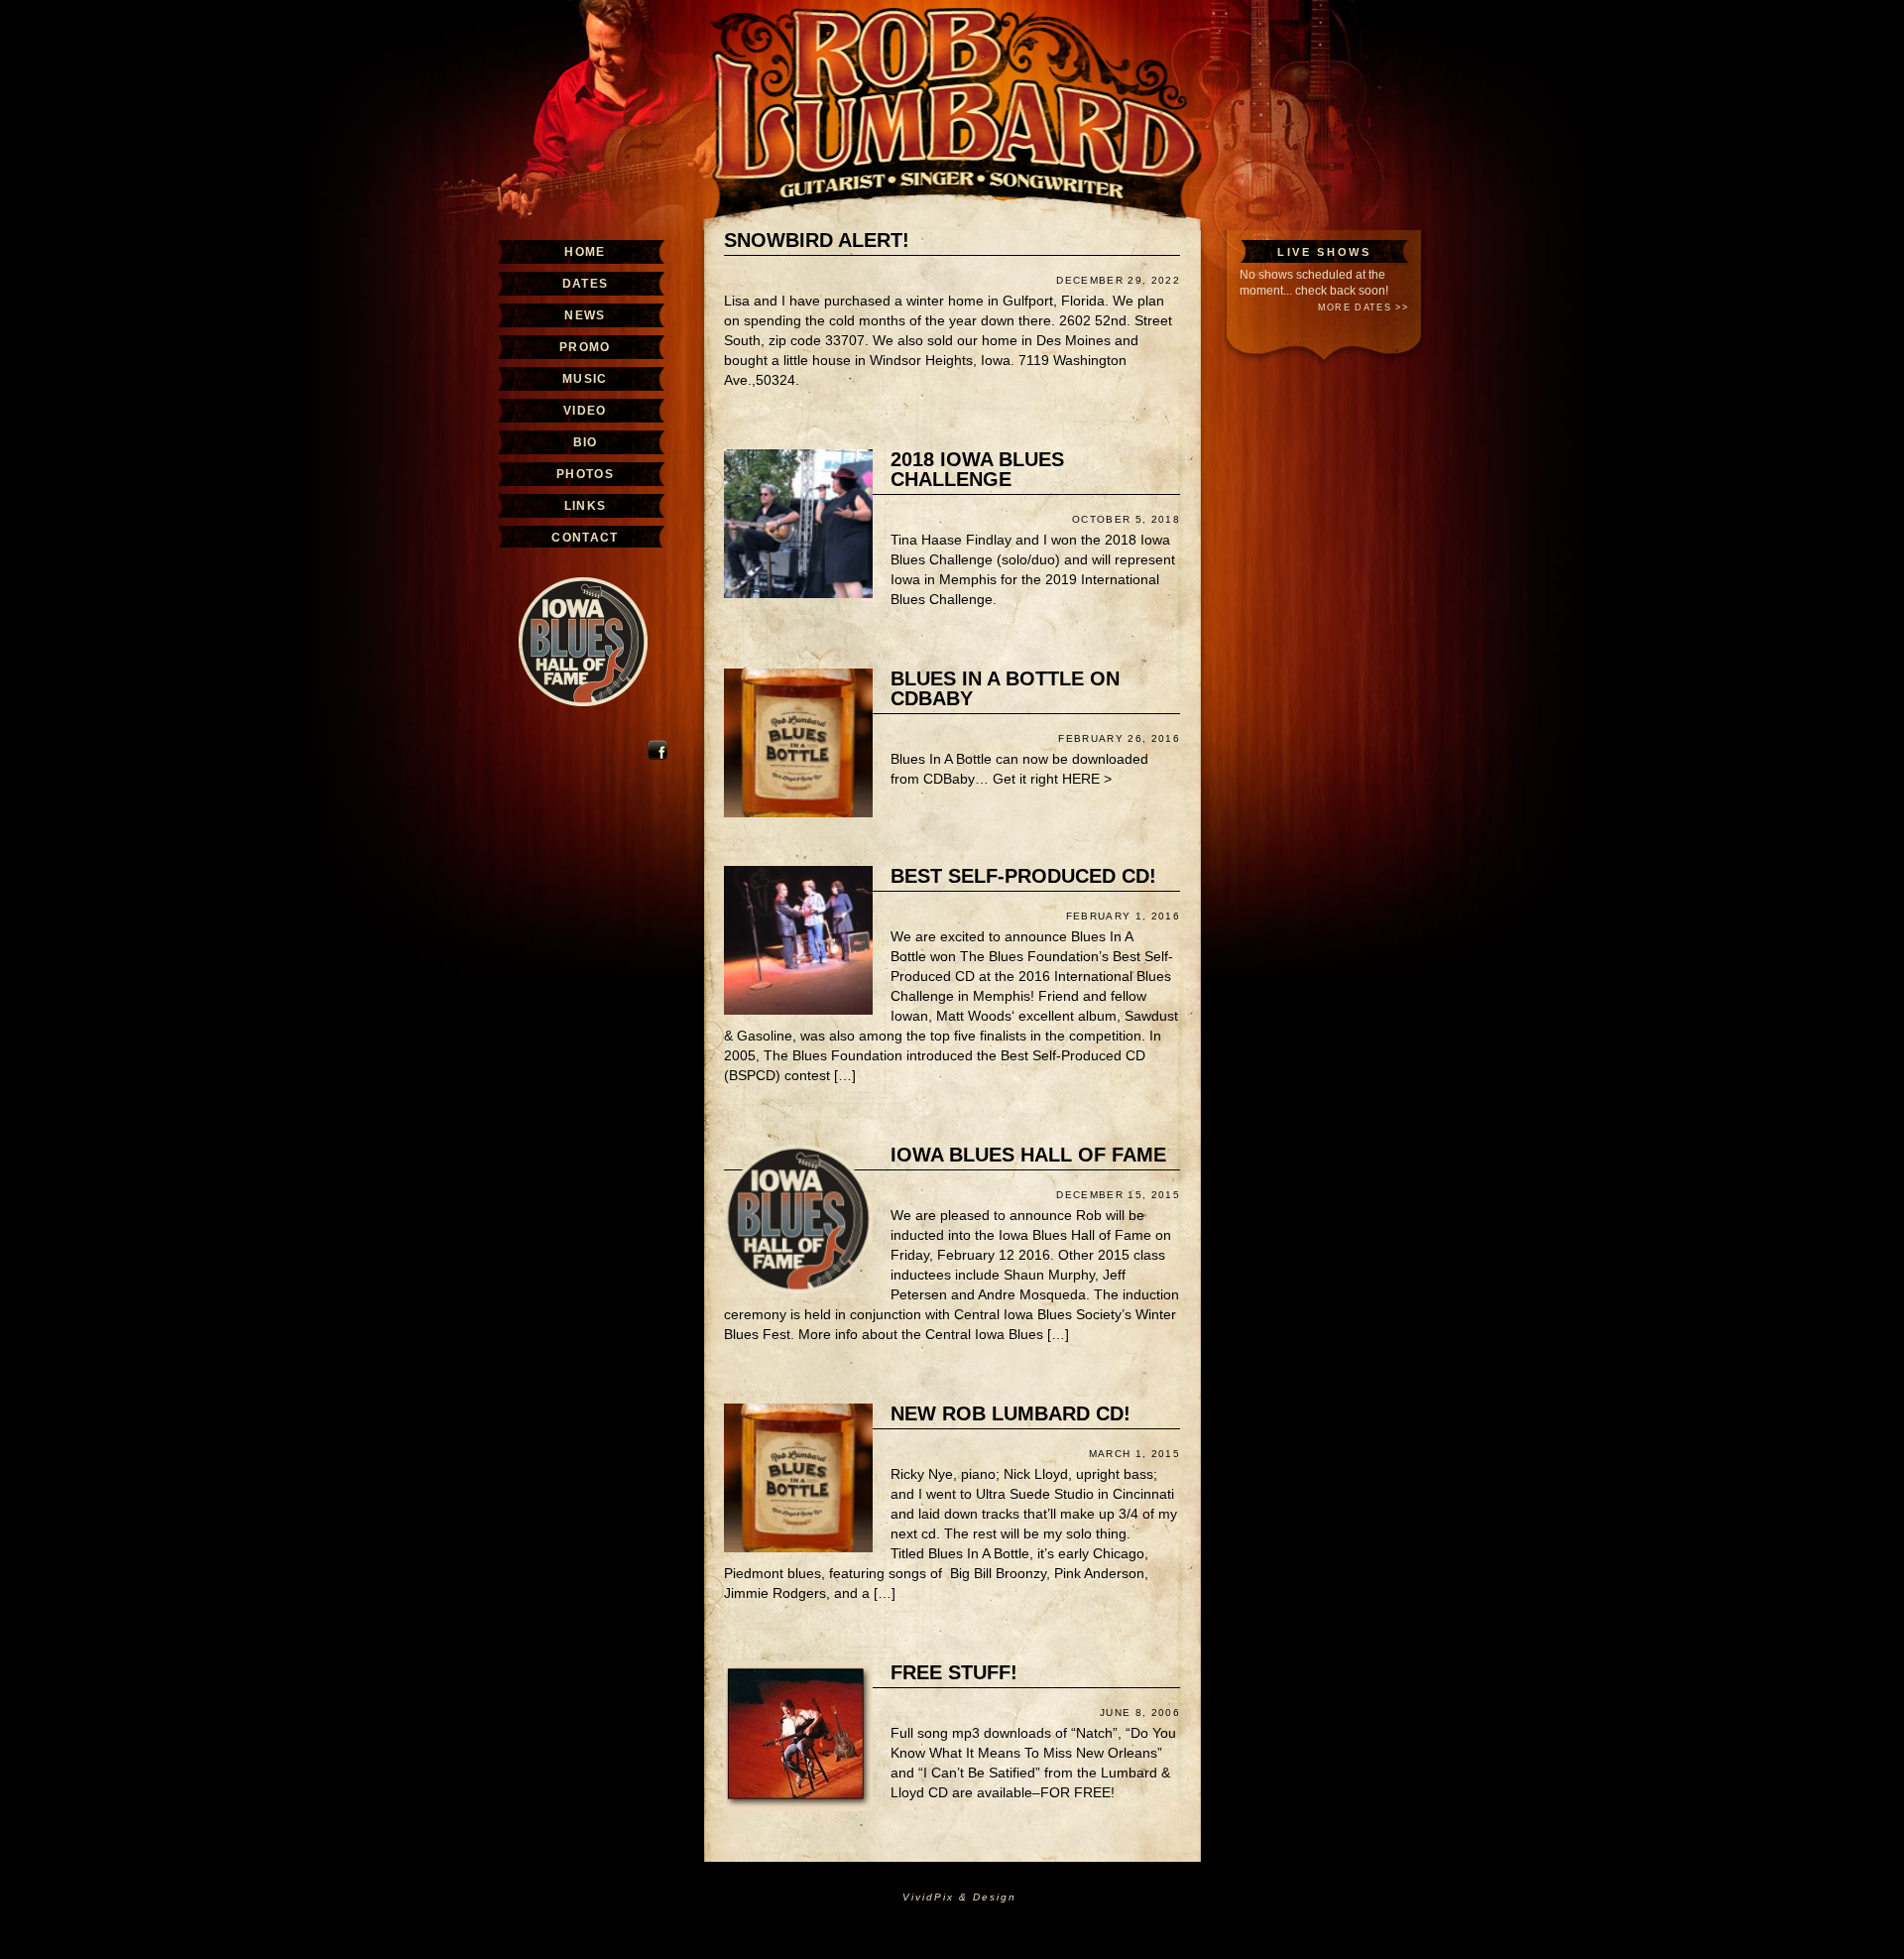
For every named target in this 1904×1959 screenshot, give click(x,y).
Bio (586, 442)
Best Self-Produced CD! (1023, 876)
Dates (586, 284)
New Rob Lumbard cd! (1011, 1413)
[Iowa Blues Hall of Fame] (583, 722)
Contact (585, 538)
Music (585, 379)
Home (585, 252)
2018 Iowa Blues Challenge (977, 469)
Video (585, 411)
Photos (585, 474)
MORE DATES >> (1363, 307)
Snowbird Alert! (817, 240)
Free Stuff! (954, 1672)
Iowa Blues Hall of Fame (1028, 1155)
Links (586, 506)
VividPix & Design (959, 1897)
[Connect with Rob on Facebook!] (657, 756)
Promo (585, 347)
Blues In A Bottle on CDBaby (1005, 688)
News (585, 315)
